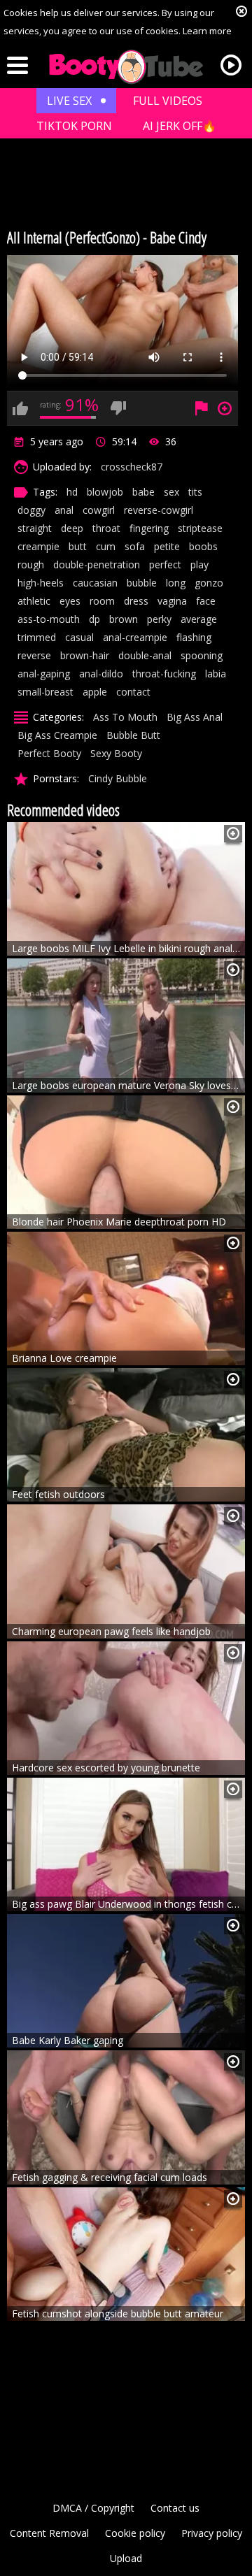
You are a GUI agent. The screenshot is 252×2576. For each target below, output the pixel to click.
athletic (34, 601)
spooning (202, 655)
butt (78, 546)
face (206, 601)
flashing (194, 637)
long (176, 583)
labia (216, 674)
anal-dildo (101, 674)
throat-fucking (164, 674)
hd (72, 492)
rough (31, 564)
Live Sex (69, 101)
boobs (203, 546)
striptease (200, 528)
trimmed (37, 637)
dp (94, 619)
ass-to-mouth (49, 619)
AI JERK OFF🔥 (180, 126)
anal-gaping (44, 674)
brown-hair (85, 655)
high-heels (41, 583)
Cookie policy (135, 2533)
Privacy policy (212, 2533)
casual (79, 637)
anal (64, 510)
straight (35, 528)
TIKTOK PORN (74, 126)
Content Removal (49, 2533)
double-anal (145, 655)
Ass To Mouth (125, 717)
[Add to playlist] (233, 834)
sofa (135, 546)
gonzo (209, 583)
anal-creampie (135, 637)
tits (195, 492)
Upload (126, 2558)
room (102, 601)
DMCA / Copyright (93, 2508)
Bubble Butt (133, 735)
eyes (70, 601)
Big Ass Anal (195, 717)
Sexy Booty (116, 753)
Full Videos (168, 101)
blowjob (105, 492)
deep (72, 528)
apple (95, 692)
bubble (142, 583)
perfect (165, 564)
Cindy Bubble (118, 778)
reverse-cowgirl (159, 510)
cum (106, 546)
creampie (38, 546)
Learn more (207, 31)
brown (124, 619)
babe (143, 492)
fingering (149, 528)
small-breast (45, 692)
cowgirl (99, 510)
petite (167, 546)
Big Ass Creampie (57, 735)
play (199, 564)
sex (171, 492)
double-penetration (97, 564)
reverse (34, 655)
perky (159, 619)
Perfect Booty (49, 753)
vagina (172, 601)
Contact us (175, 2508)
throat (106, 528)
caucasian (95, 583)
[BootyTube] (126, 67)
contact (133, 692)
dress (136, 601)
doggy (31, 510)
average (199, 619)
